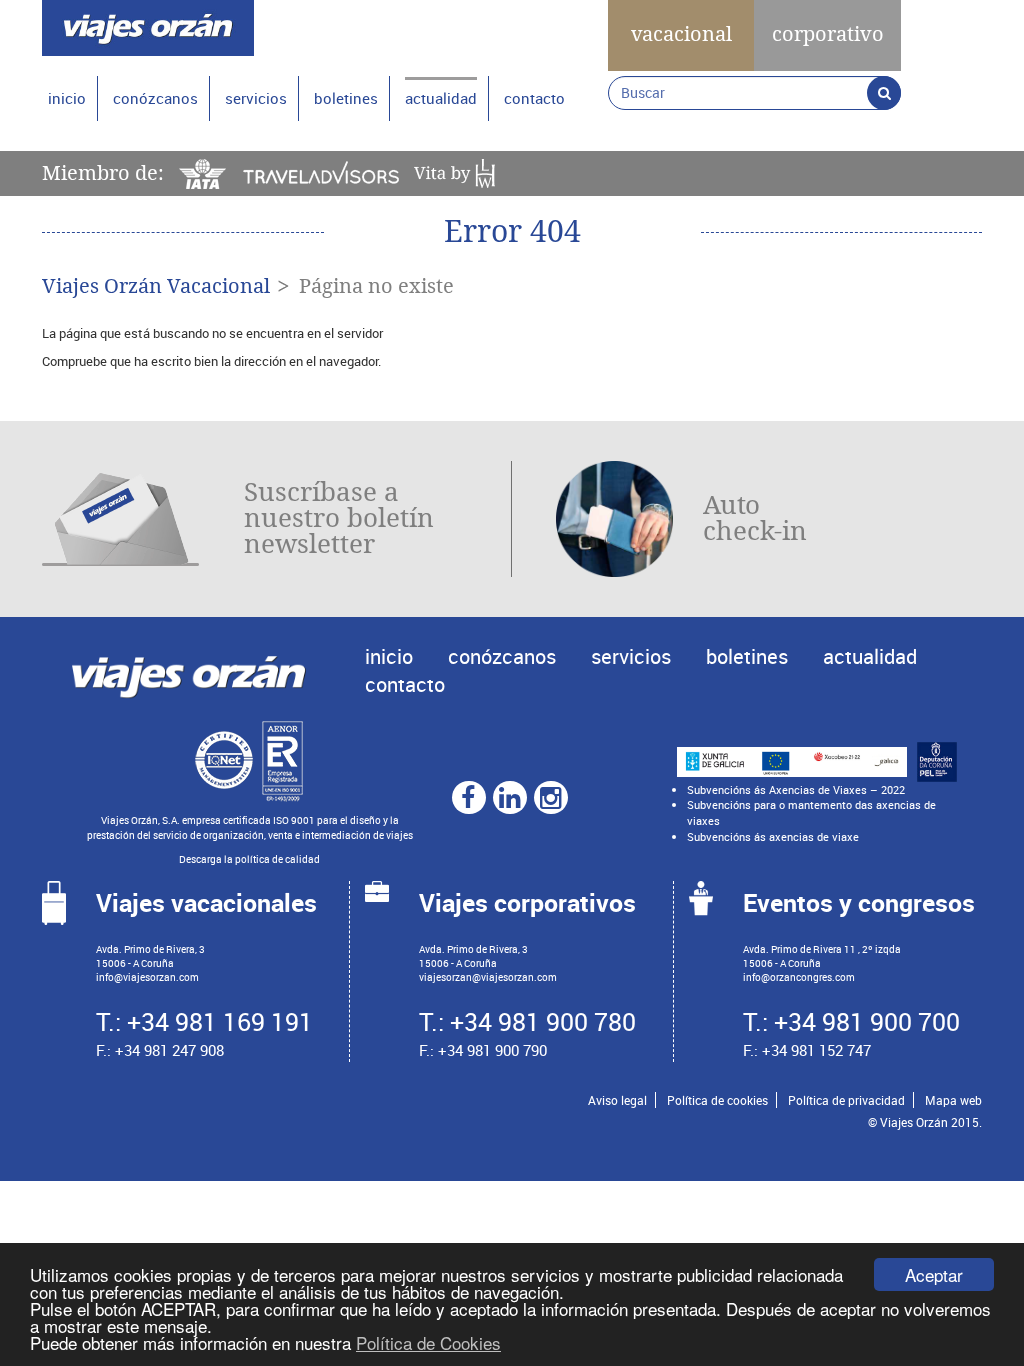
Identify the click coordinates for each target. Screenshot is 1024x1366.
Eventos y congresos (859, 902)
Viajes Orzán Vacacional (156, 286)
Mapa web (953, 1100)
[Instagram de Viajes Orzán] (550, 797)
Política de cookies (717, 1100)
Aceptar (934, 1274)
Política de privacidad (846, 1100)
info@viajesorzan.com (147, 977)
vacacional (681, 34)
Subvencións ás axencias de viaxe (773, 836)
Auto (755, 518)
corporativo (828, 34)
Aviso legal (617, 1100)
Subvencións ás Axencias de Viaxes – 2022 (796, 789)
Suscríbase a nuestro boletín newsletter (339, 518)
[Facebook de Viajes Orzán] (468, 797)
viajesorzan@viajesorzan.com (488, 977)
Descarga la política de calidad (249, 859)
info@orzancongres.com (799, 977)
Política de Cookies (428, 1342)
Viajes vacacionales (206, 902)
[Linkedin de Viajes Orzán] (509, 797)
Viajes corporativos (527, 902)
